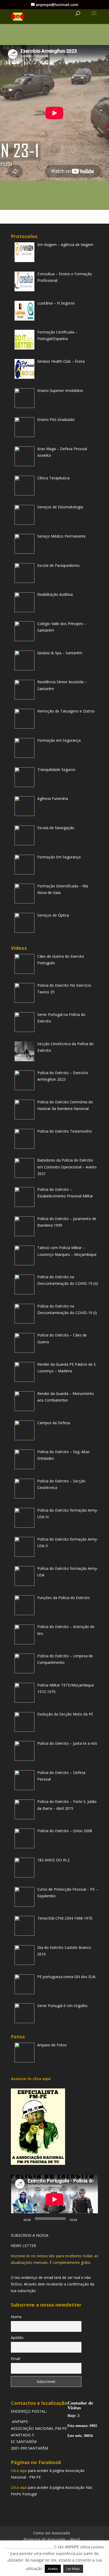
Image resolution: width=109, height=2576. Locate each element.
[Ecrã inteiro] (91, 2219)
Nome (16, 2317)
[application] (54, 2199)
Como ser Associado (52, 2533)
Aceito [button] (53, 2569)
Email (15, 2359)
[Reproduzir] (18, 2219)
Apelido (17, 2337)
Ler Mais (73, 2569)
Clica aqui (19, 2471)
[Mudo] (83, 2219)
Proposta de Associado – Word (52, 2539)
